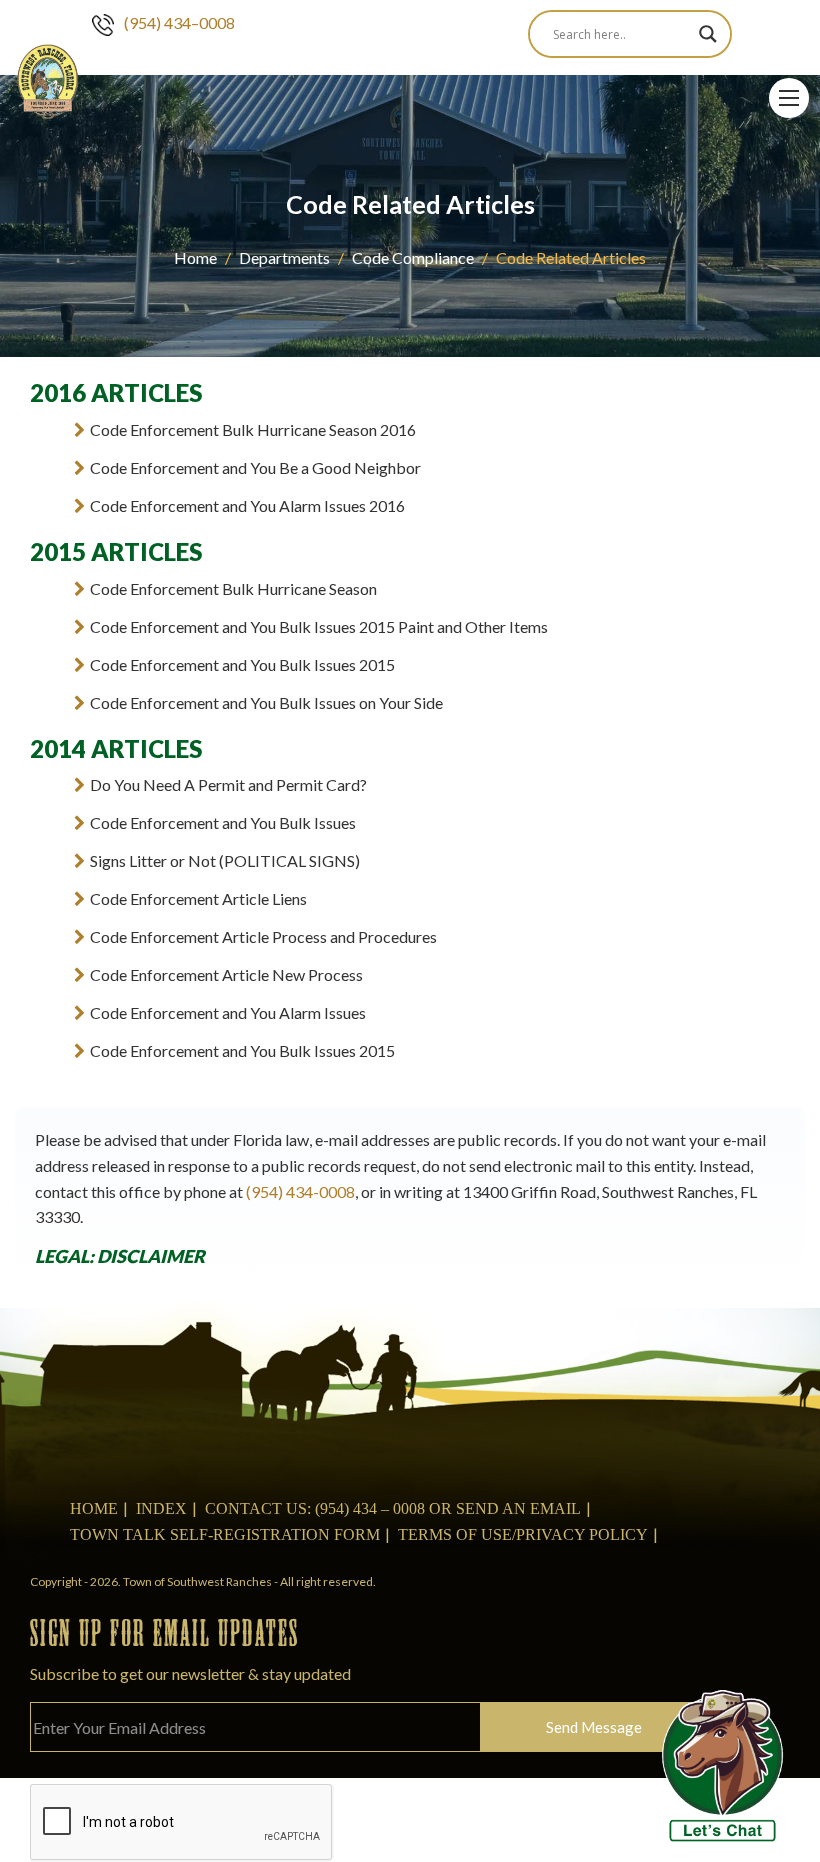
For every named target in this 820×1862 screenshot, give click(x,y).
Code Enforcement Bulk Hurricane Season (233, 588)
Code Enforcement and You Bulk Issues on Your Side (266, 702)
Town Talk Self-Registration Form (225, 1534)
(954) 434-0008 (300, 1191)
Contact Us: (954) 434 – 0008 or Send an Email (393, 1508)
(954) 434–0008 (179, 22)
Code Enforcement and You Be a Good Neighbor (255, 467)
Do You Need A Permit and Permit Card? (228, 784)
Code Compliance (413, 257)
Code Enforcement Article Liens (198, 898)
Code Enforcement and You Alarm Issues (228, 1012)
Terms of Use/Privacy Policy (523, 1534)
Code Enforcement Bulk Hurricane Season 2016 (253, 429)
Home (195, 257)
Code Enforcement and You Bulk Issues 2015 (242, 664)
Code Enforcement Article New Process (226, 974)
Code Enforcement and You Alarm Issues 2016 (247, 505)
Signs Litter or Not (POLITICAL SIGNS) (225, 860)
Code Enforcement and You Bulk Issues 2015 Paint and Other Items (319, 626)
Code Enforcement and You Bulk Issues (223, 822)
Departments (284, 257)
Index (161, 1508)
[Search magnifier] (708, 34)
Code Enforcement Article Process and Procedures (263, 936)
